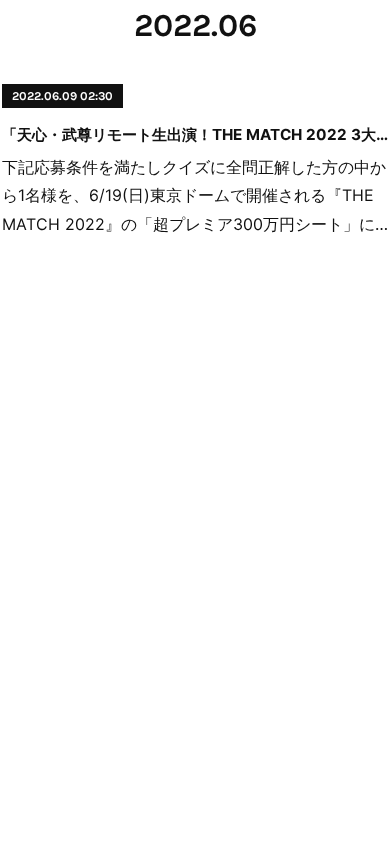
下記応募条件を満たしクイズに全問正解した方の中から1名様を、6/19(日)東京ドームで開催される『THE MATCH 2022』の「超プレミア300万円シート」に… (195, 196)
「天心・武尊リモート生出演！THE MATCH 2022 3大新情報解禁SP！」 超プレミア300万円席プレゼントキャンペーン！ (195, 134)
